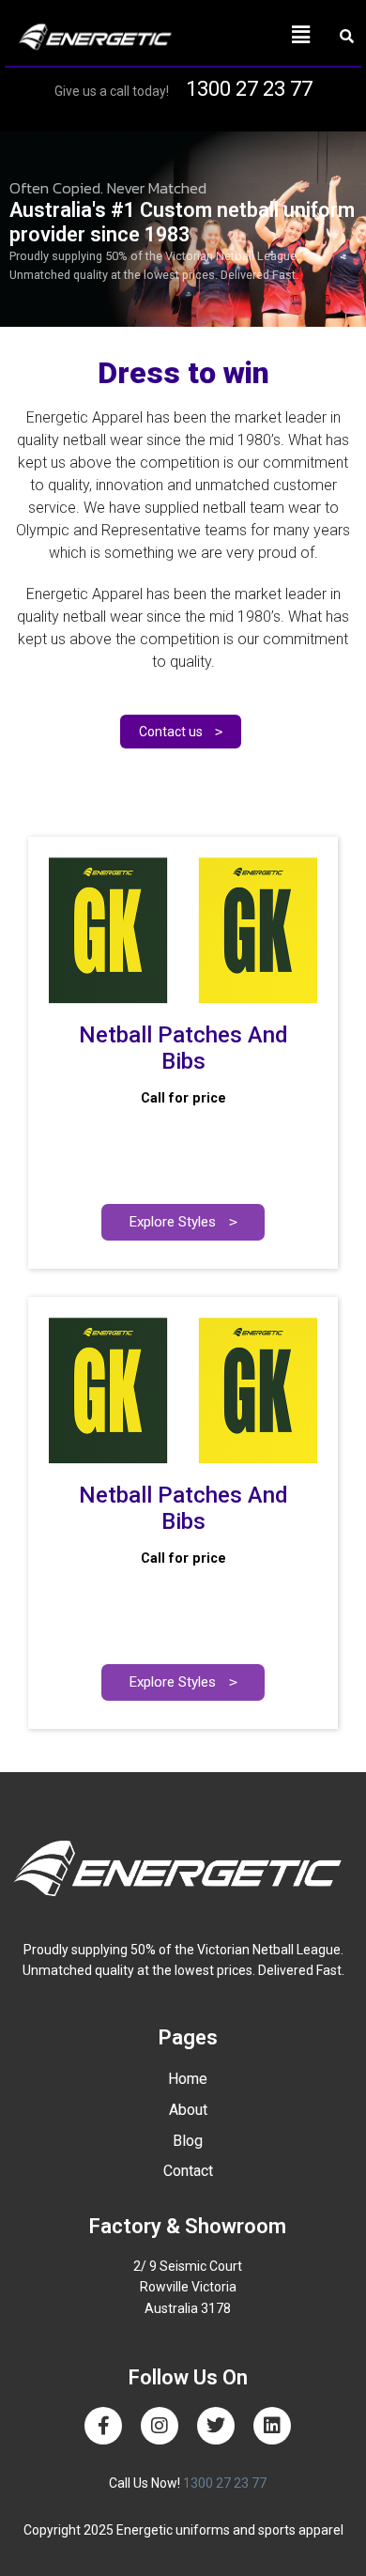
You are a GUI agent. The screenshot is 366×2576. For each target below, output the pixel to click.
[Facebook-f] (103, 2426)
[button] (254, 35)
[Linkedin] (272, 2426)
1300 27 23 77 (249, 89)
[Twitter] (216, 2426)
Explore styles (183, 1222)
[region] (183, 230)
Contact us (181, 732)
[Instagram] (160, 2426)
